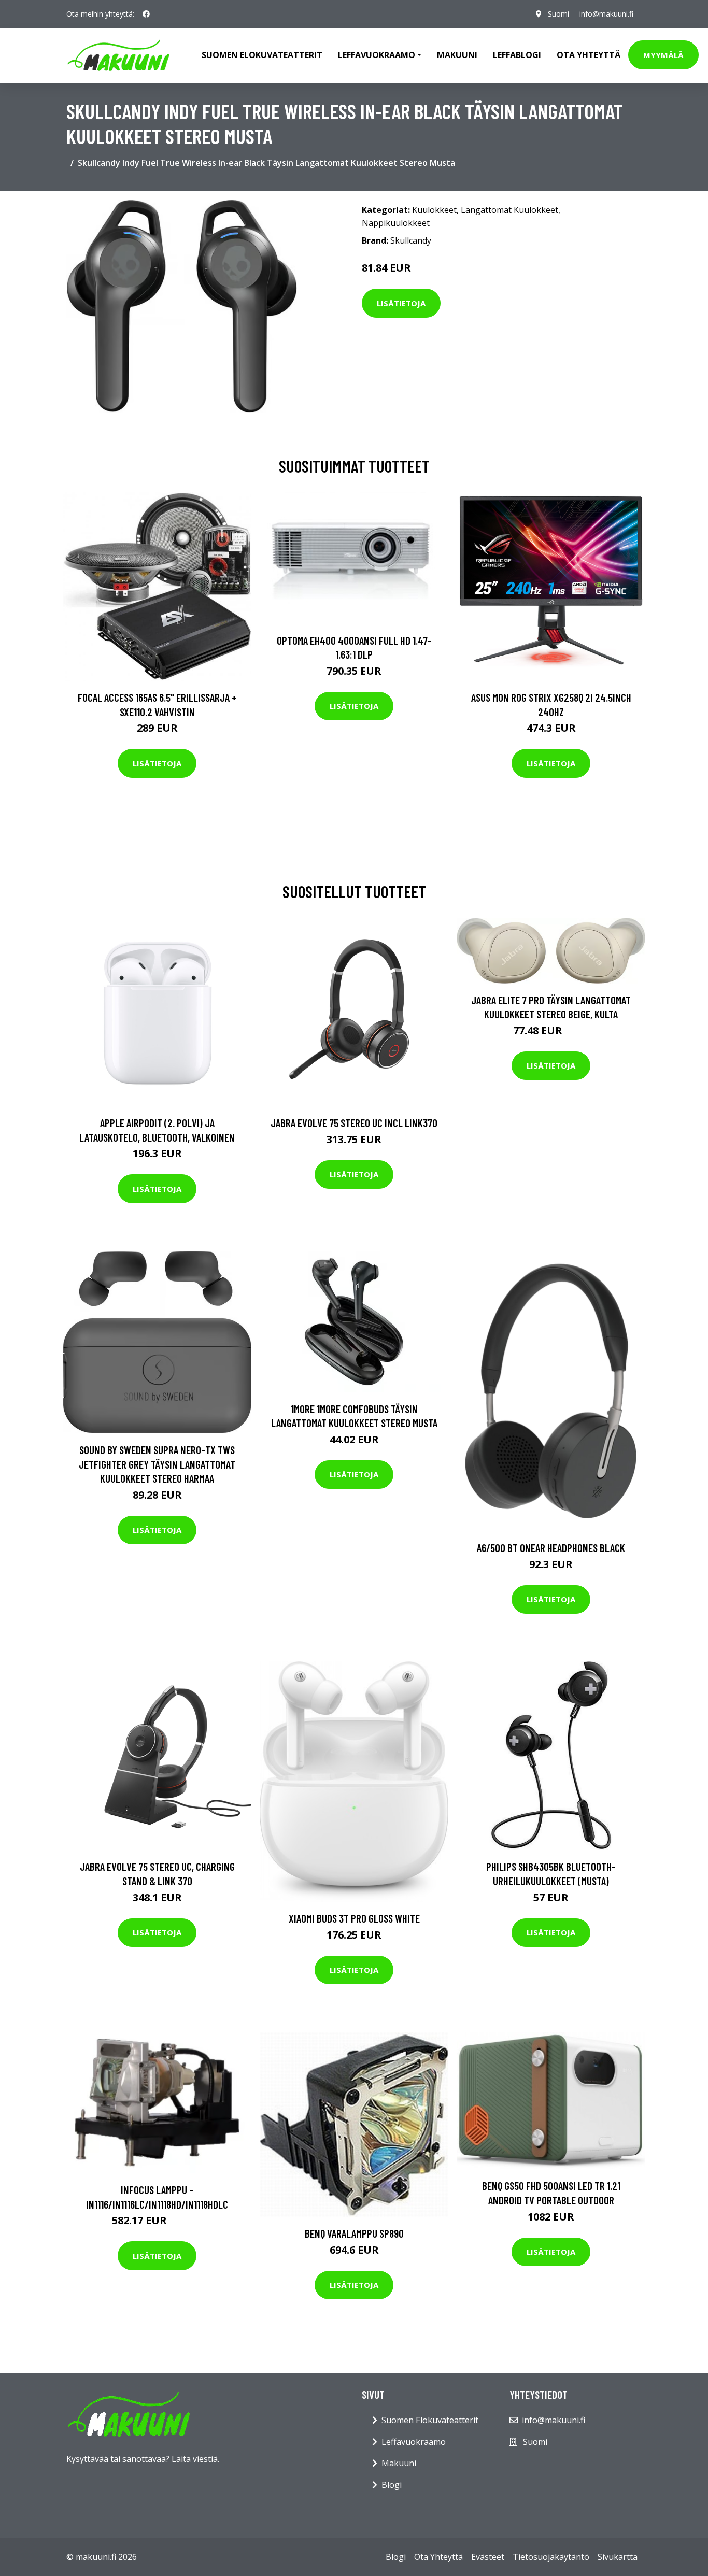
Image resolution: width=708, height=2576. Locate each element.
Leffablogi (517, 55)
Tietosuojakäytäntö (551, 2557)
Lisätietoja (401, 303)
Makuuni (457, 55)
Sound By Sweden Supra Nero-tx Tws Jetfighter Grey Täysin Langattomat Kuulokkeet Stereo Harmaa (157, 1464)
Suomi (558, 14)
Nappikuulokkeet (396, 223)
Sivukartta (618, 2557)
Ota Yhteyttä (589, 55)
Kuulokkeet (434, 210)
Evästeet (488, 2557)
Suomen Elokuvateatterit (430, 2420)
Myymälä (663, 55)
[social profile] (146, 14)
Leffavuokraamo (414, 2442)
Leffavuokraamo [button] (377, 55)
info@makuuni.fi (606, 14)
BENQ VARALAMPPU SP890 (354, 2233)
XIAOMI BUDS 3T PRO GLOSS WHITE (354, 1918)
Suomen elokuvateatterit (262, 55)
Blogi (392, 2485)
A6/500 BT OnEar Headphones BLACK (551, 1548)
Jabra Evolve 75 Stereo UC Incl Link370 (354, 1123)
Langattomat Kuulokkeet (509, 210)
